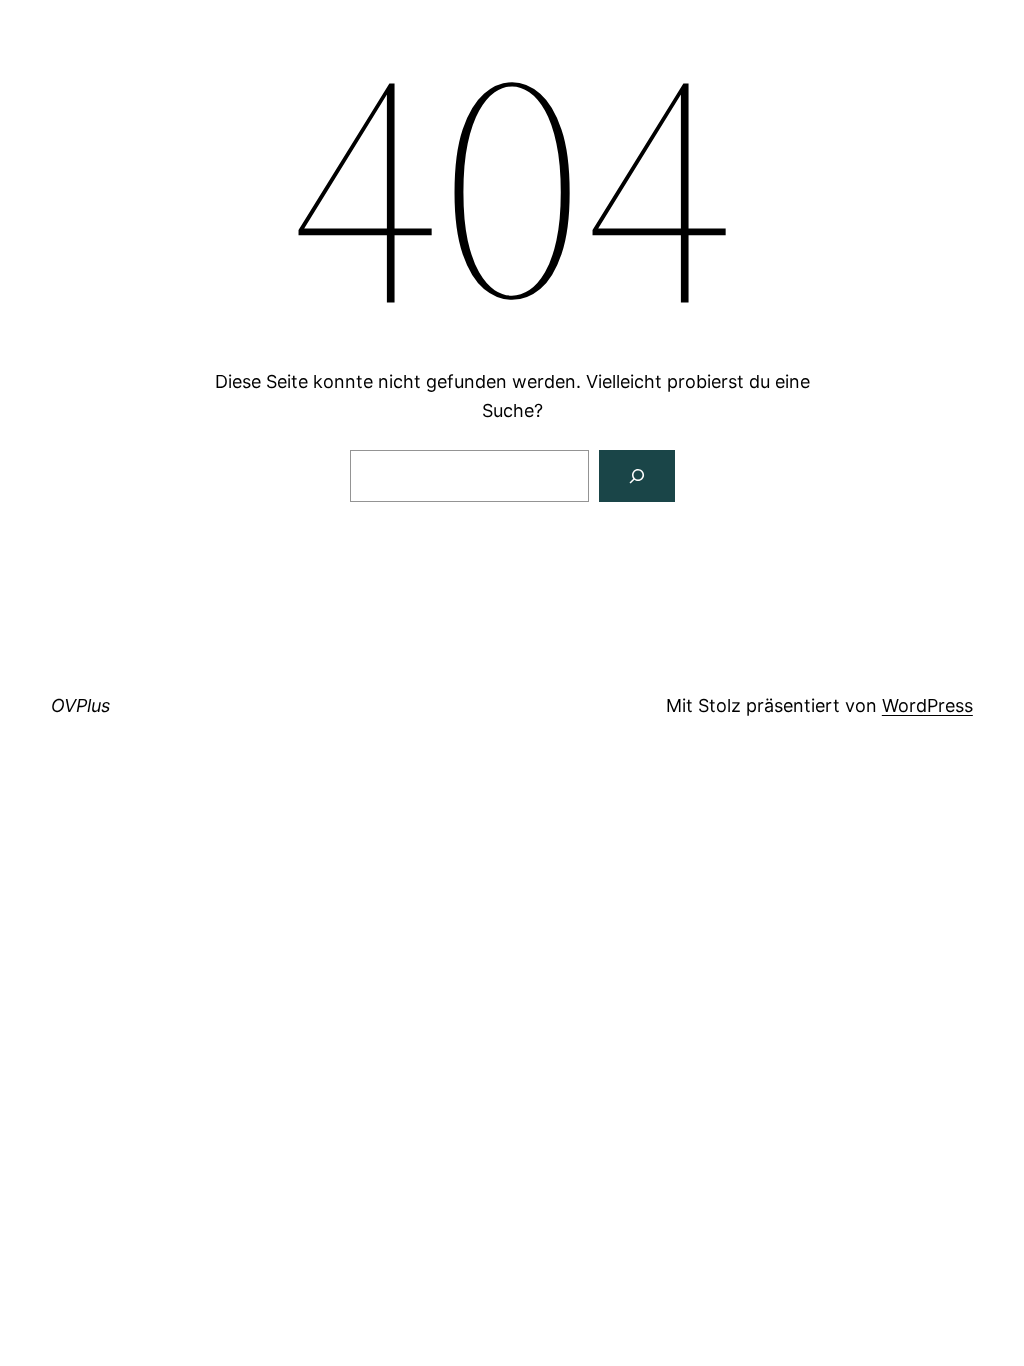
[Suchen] (637, 476)
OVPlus (80, 705)
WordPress (927, 705)
